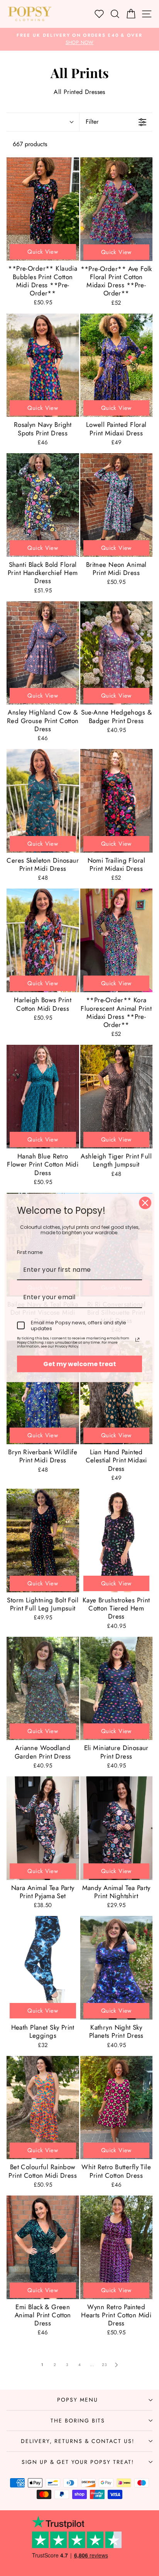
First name (30, 1252)
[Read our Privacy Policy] (137, 1340)
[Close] (145, 1203)
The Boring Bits (78, 2421)
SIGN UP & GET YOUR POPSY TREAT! (78, 2462)
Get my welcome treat (80, 1364)
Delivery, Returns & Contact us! (78, 2441)
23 (104, 2365)
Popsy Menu (78, 2400)
